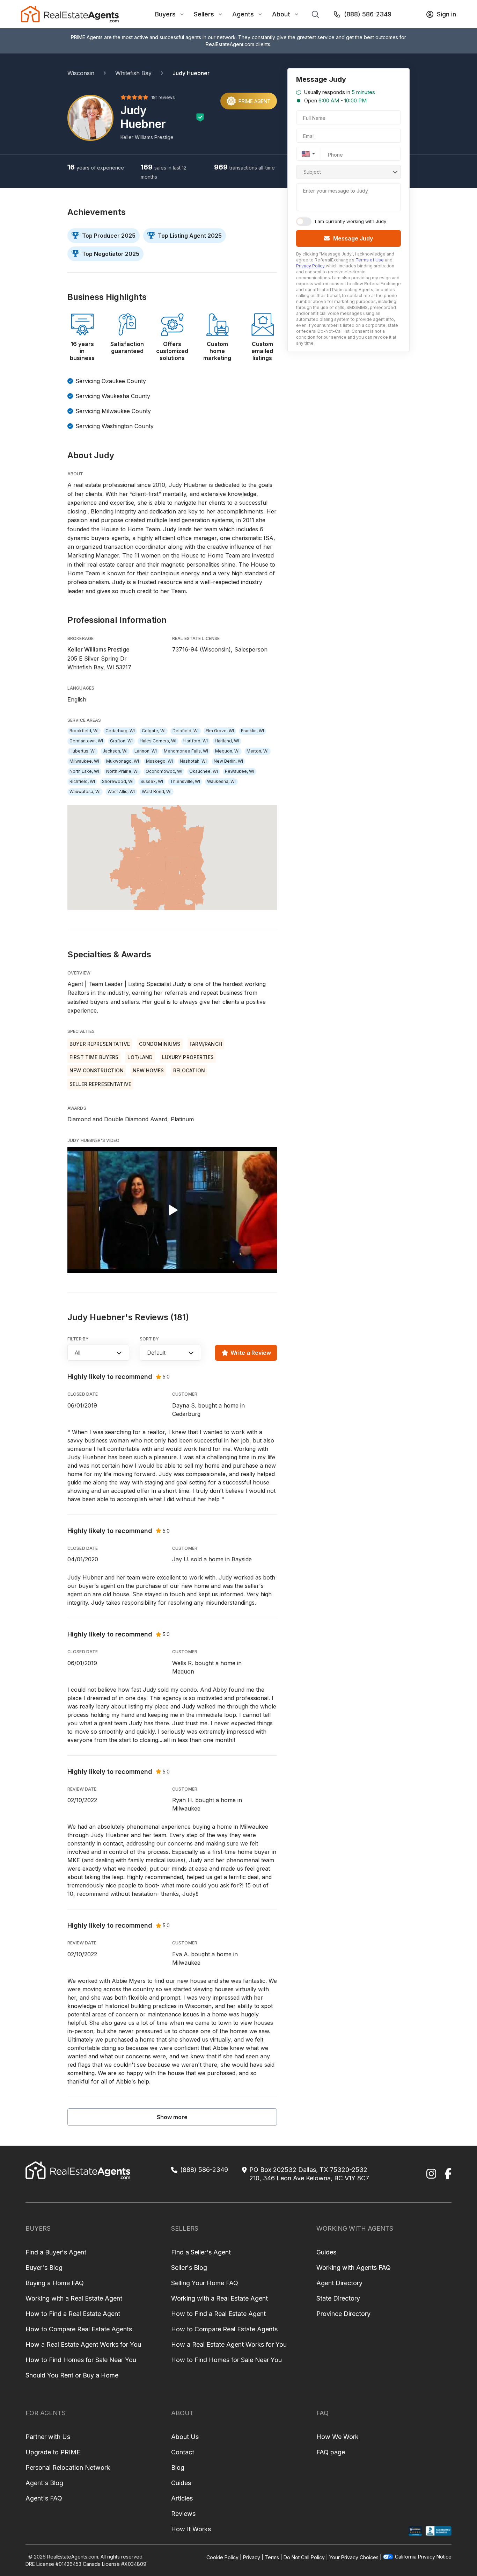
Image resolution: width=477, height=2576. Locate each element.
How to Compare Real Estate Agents (79, 2329)
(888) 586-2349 (368, 14)
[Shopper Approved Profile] (415, 2531)
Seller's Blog (189, 2268)
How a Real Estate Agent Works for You (83, 2344)
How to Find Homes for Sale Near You (81, 2360)
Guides (326, 2252)
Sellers (204, 14)
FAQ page (331, 2452)
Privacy (252, 2557)
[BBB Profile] (438, 2531)
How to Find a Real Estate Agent (73, 2314)
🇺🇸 (306, 154)
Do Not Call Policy (304, 2557)
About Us (185, 2437)
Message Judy (353, 238)
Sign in (446, 14)
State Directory (338, 2298)
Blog (178, 2467)
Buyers (165, 14)
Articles (182, 2498)
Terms (272, 2557)
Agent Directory (339, 2283)
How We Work (337, 2437)
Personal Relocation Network (68, 2467)
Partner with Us (48, 2437)
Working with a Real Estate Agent (74, 2298)
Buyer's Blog (44, 2268)
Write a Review (251, 1353)
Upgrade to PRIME (53, 2452)
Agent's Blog (44, 2483)
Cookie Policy (222, 2557)
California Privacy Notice (423, 2557)
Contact (183, 2452)
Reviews (183, 2514)
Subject (312, 172)
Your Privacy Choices (354, 2557)
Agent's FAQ (44, 2498)
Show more (172, 2117)
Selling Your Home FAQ (205, 2283)
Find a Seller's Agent (201, 2252)
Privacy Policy (310, 266)
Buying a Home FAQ (55, 2283)
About (281, 14)
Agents (243, 14)
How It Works (191, 2529)
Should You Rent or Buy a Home (72, 2375)
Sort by (149, 1339)
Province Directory (343, 2314)
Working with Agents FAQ (354, 2268)
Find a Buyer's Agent (56, 2252)
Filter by (78, 1339)
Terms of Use (370, 260)
